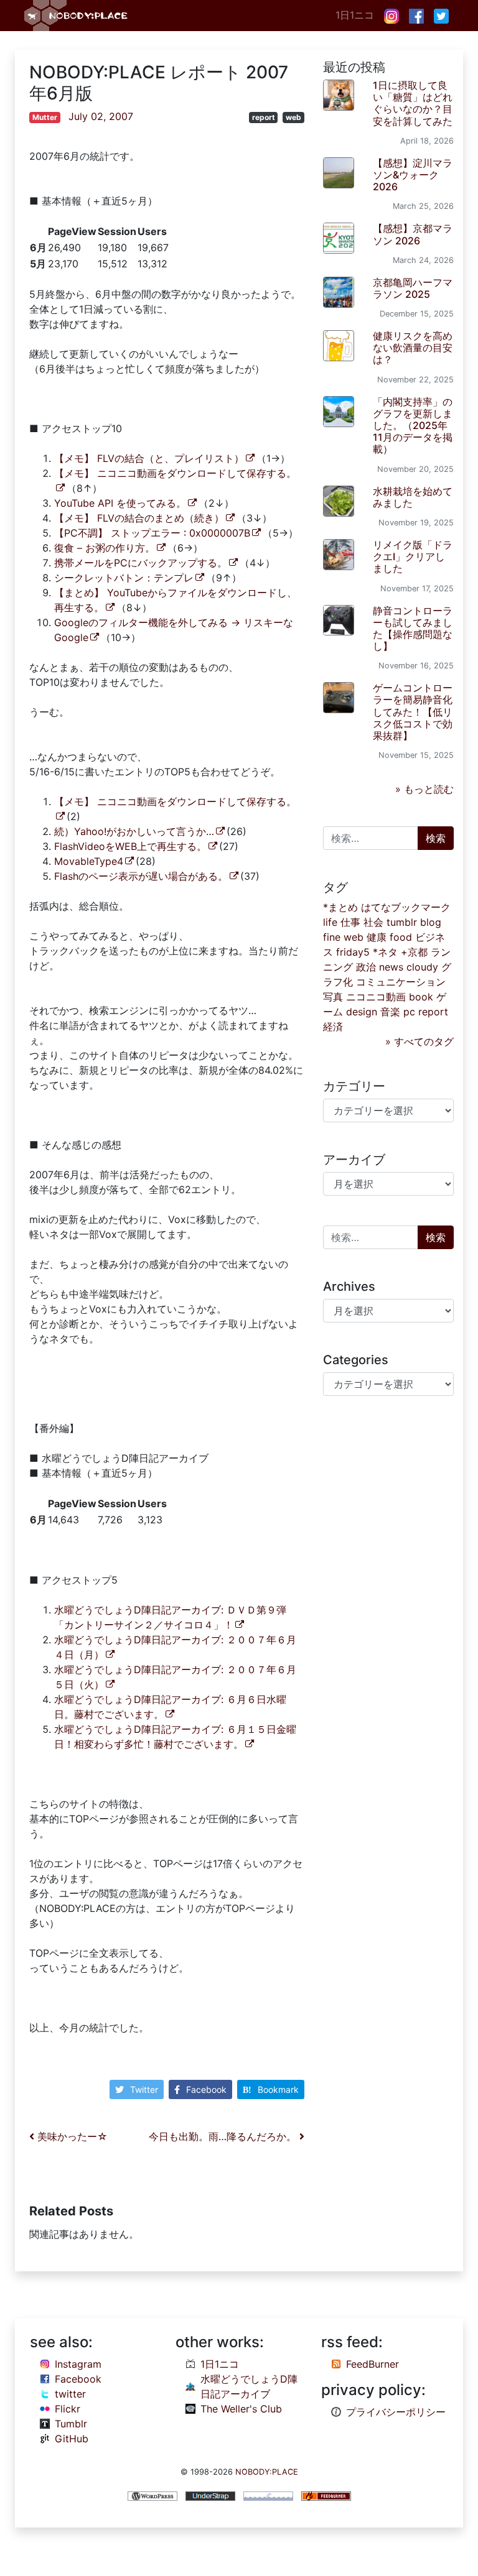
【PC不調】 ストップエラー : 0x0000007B (152, 533)
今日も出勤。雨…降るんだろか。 (224, 2136)
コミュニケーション (401, 982)
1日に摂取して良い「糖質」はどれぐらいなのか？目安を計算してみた (413, 103)
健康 (377, 937)
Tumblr (71, 2424)
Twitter (144, 2089)
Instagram (78, 2364)
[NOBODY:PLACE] (77, 16)
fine (332, 937)
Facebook (206, 2089)
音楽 (390, 1012)
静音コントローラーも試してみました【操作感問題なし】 (413, 629)
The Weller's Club (241, 2409)
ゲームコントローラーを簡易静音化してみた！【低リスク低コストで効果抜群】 (413, 712)
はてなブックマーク (406, 907)
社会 (373, 922)
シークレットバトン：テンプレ (124, 578)
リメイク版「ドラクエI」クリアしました (413, 556)
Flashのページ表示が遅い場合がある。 (141, 876)
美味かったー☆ (71, 2136)
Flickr (68, 2409)
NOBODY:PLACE (267, 2472)
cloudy (422, 967)
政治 (366, 967)
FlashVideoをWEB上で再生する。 (130, 846)
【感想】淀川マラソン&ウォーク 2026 (413, 175)
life (330, 922)
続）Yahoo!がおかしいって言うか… (134, 831)
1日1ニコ (355, 15)
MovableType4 (89, 861)
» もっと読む (424, 789)
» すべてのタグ (419, 1041)
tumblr (402, 922)
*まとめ (340, 907)
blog (431, 922)
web (293, 117)
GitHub (72, 2439)
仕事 (350, 922)
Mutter (45, 117)
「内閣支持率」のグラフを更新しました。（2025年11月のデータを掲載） (413, 426)
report (264, 117)
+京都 (414, 952)
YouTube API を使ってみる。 (120, 503)
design (362, 1012)
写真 (333, 997)
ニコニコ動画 (376, 997)
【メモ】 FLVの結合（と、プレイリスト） (149, 458)
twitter (70, 2394)
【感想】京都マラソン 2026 (413, 234)
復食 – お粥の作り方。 (105, 548)
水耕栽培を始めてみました (413, 497)
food (401, 937)
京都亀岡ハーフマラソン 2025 (413, 288)
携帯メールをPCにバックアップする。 (141, 563)
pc (409, 1012)
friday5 (353, 952)
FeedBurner (373, 2364)
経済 (333, 1027)
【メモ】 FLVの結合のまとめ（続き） (139, 518)
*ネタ (385, 952)
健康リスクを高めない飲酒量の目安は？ (413, 348)
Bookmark (278, 2089)
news (391, 967)
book (421, 997)
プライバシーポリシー (396, 2412)
